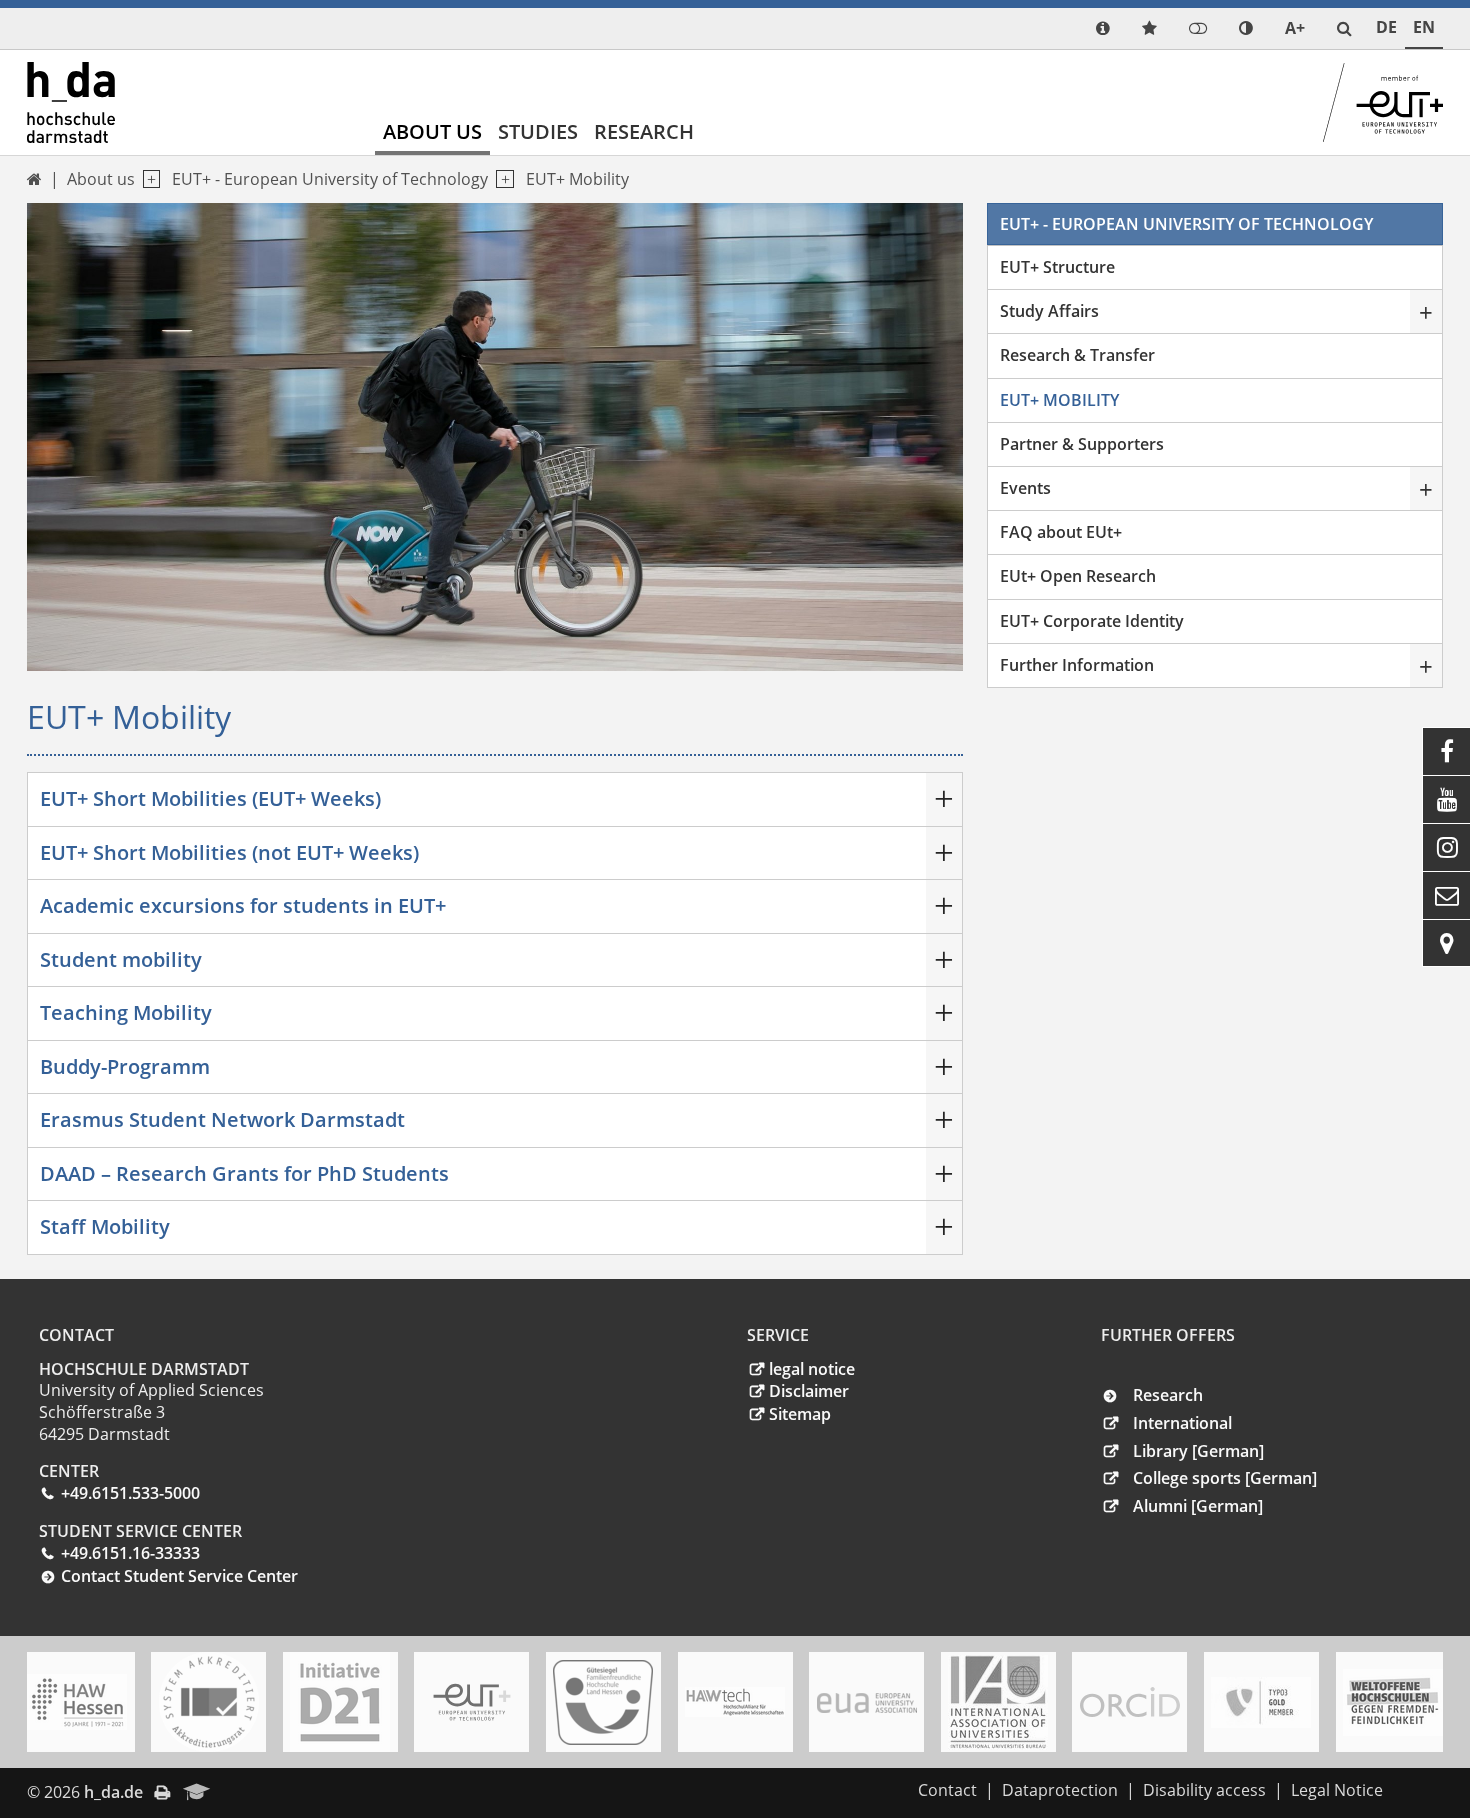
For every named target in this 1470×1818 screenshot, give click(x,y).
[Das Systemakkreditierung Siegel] (209, 1702)
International (1182, 1423)
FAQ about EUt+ (1061, 532)
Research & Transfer (1077, 355)
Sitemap (800, 1414)
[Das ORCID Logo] (1130, 1702)
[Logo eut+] (472, 1702)
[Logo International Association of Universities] (998, 1702)
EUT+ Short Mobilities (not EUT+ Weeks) (229, 852)
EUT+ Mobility (577, 179)
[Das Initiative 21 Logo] (340, 1702)
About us (432, 131)
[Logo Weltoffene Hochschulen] (1393, 1702)
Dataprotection (1060, 1790)
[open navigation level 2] (500, 179)
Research (644, 131)
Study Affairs (1049, 311)
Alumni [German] (1198, 1506)
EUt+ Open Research (1078, 576)
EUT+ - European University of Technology (330, 179)
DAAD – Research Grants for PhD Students (244, 1173)
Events (1025, 488)
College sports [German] (1225, 1478)
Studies (538, 131)
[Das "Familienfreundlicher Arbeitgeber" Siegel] (603, 1702)
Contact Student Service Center (179, 1576)
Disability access (1204, 1790)
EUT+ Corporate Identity (1092, 621)
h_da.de (113, 1792)
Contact (947, 1790)
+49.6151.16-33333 (130, 1553)
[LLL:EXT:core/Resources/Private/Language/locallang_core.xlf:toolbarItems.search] (1344, 28)
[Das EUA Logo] (867, 1702)
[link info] (1103, 28)
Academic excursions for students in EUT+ (243, 905)
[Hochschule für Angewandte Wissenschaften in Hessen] (77, 1702)
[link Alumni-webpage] (197, 1793)
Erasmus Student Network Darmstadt (222, 1119)
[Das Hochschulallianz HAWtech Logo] (735, 1702)
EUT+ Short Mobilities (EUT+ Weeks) (210, 798)
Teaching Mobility (126, 1012)
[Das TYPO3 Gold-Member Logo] (1261, 1702)
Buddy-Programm (125, 1066)
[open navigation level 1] (147, 179)
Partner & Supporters (1082, 444)
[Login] (1198, 28)
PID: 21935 (264, 1792)
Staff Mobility (105, 1226)
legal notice (812, 1369)
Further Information (1077, 665)
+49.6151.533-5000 (130, 1493)
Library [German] (1198, 1451)
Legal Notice (1337, 1790)
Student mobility (121, 959)
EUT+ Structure (1057, 267)
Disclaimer (809, 1391)
